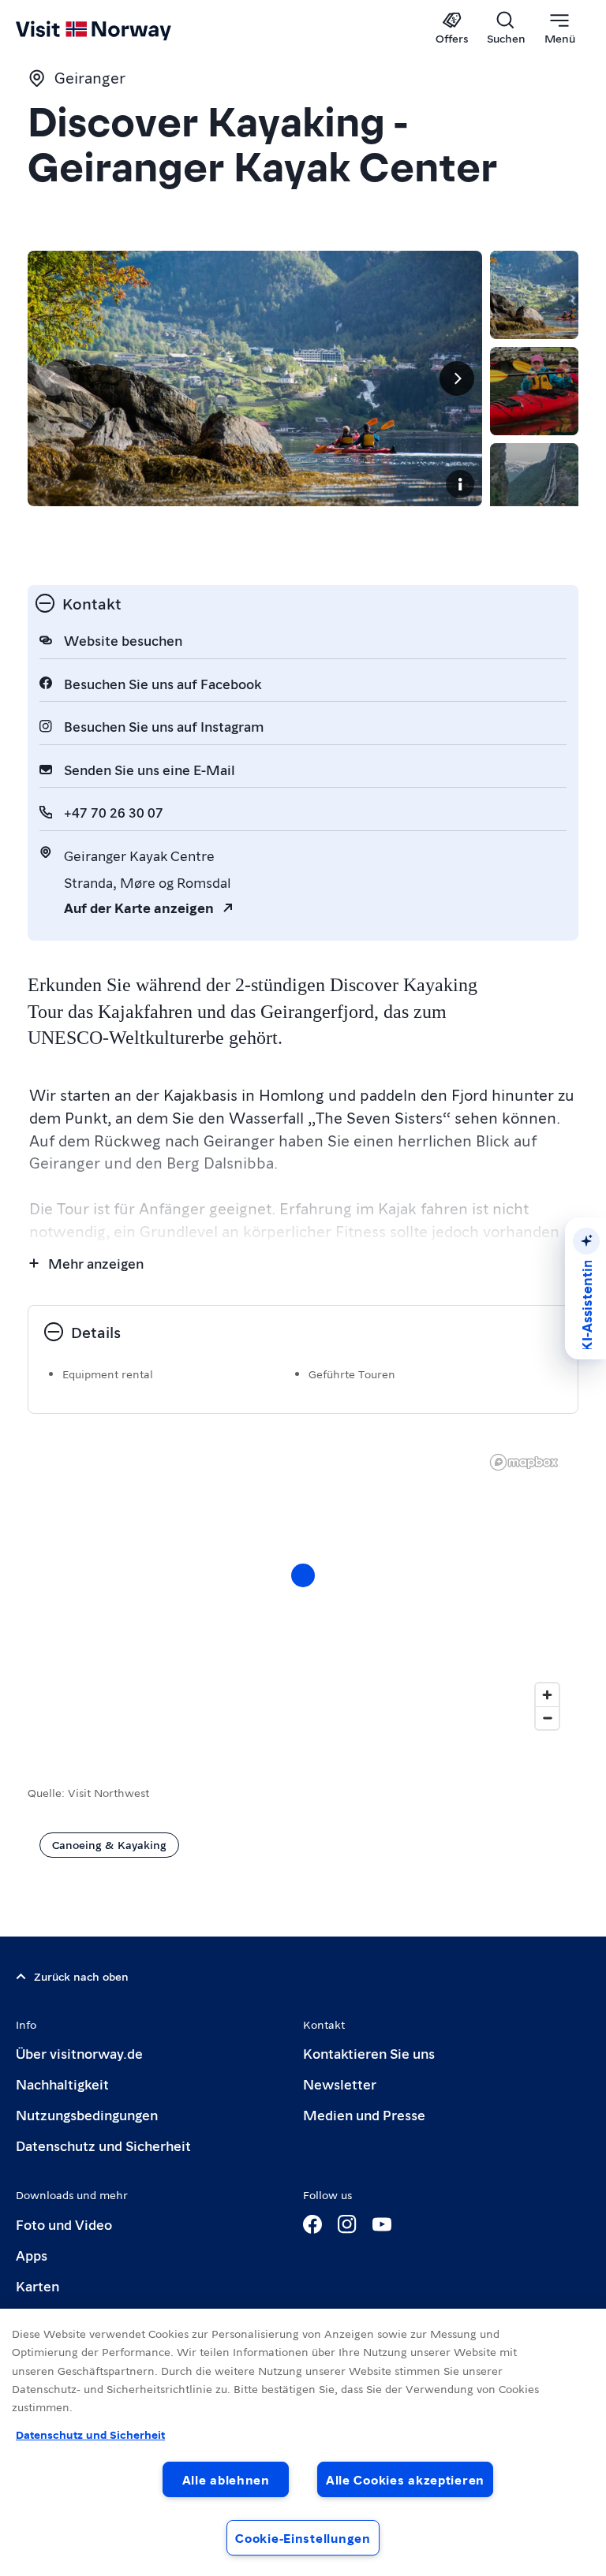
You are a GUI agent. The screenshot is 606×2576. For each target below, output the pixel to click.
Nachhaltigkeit (62, 2084)
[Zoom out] (547, 1718)
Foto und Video (64, 2224)
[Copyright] (460, 484)
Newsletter (340, 2084)
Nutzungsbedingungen (87, 2114)
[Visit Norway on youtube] (382, 2224)
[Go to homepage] (116, 29)
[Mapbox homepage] (524, 1462)
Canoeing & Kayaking (109, 1844)
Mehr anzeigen (96, 1263)
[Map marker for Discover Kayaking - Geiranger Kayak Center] (303, 1575)
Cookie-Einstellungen (303, 2538)
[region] (303, 1591)
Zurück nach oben (81, 1976)
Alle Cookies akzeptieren (405, 2479)
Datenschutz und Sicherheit (103, 2145)
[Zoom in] (547, 1695)
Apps (32, 2255)
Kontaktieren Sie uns (369, 2053)
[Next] (457, 378)
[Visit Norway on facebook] (312, 2224)
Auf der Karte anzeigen (139, 907)
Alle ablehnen (226, 2479)
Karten (37, 2285)
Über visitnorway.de (79, 2053)
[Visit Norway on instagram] (347, 2224)
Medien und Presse (364, 2114)
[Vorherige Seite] (53, 378)
